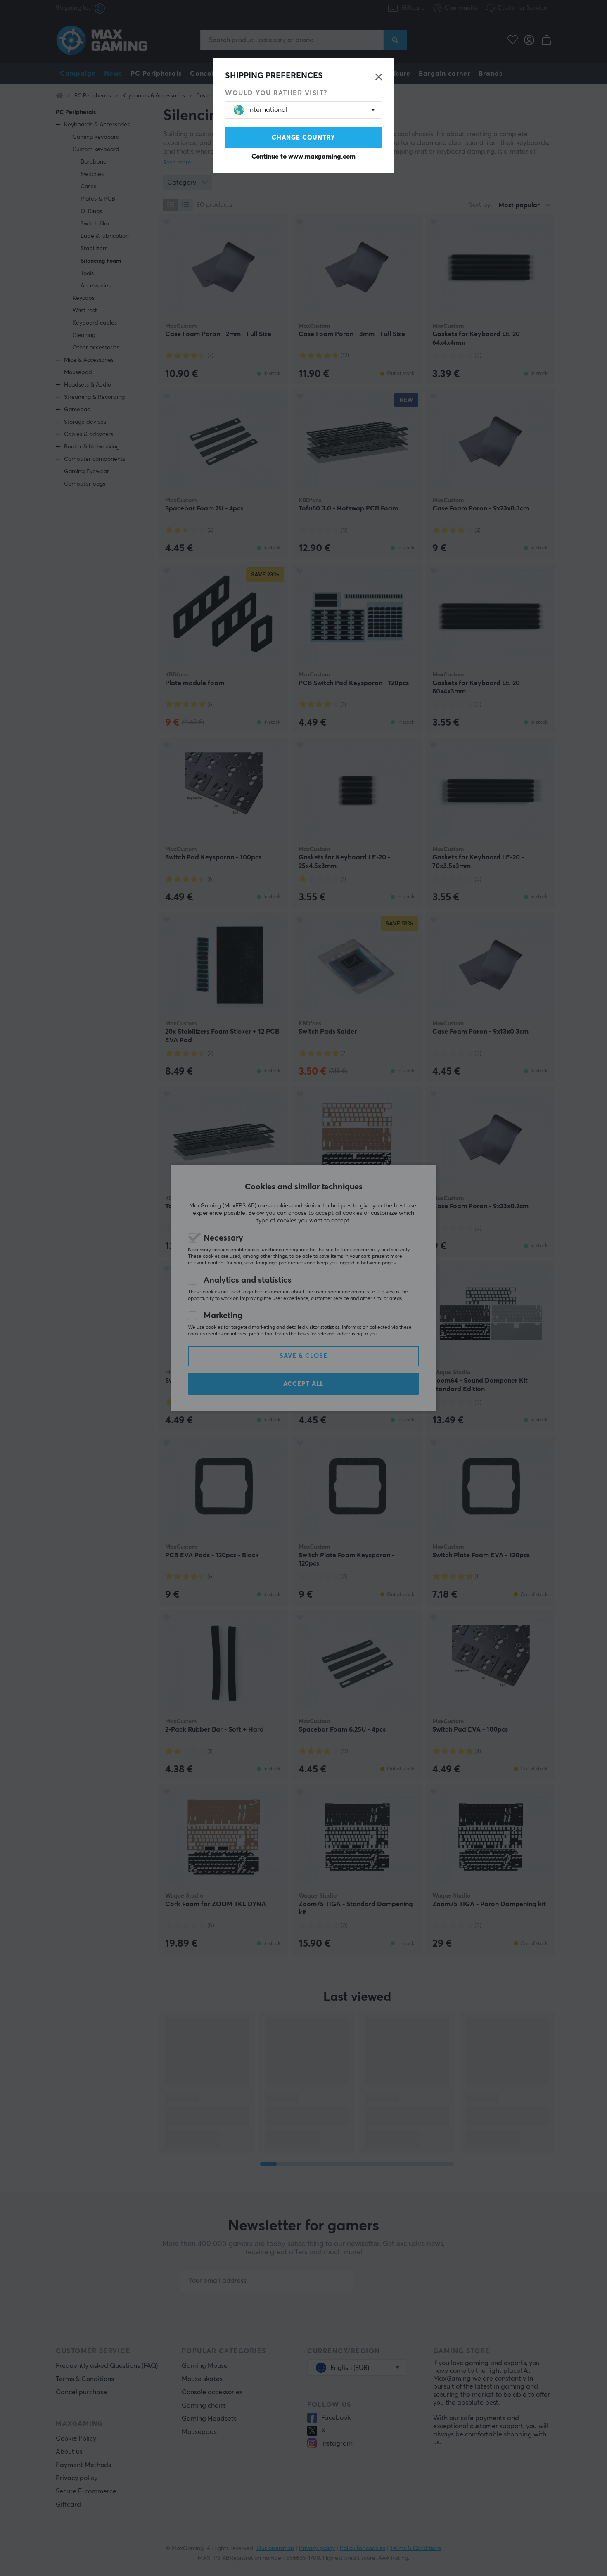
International (268, 110)
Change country (303, 138)
